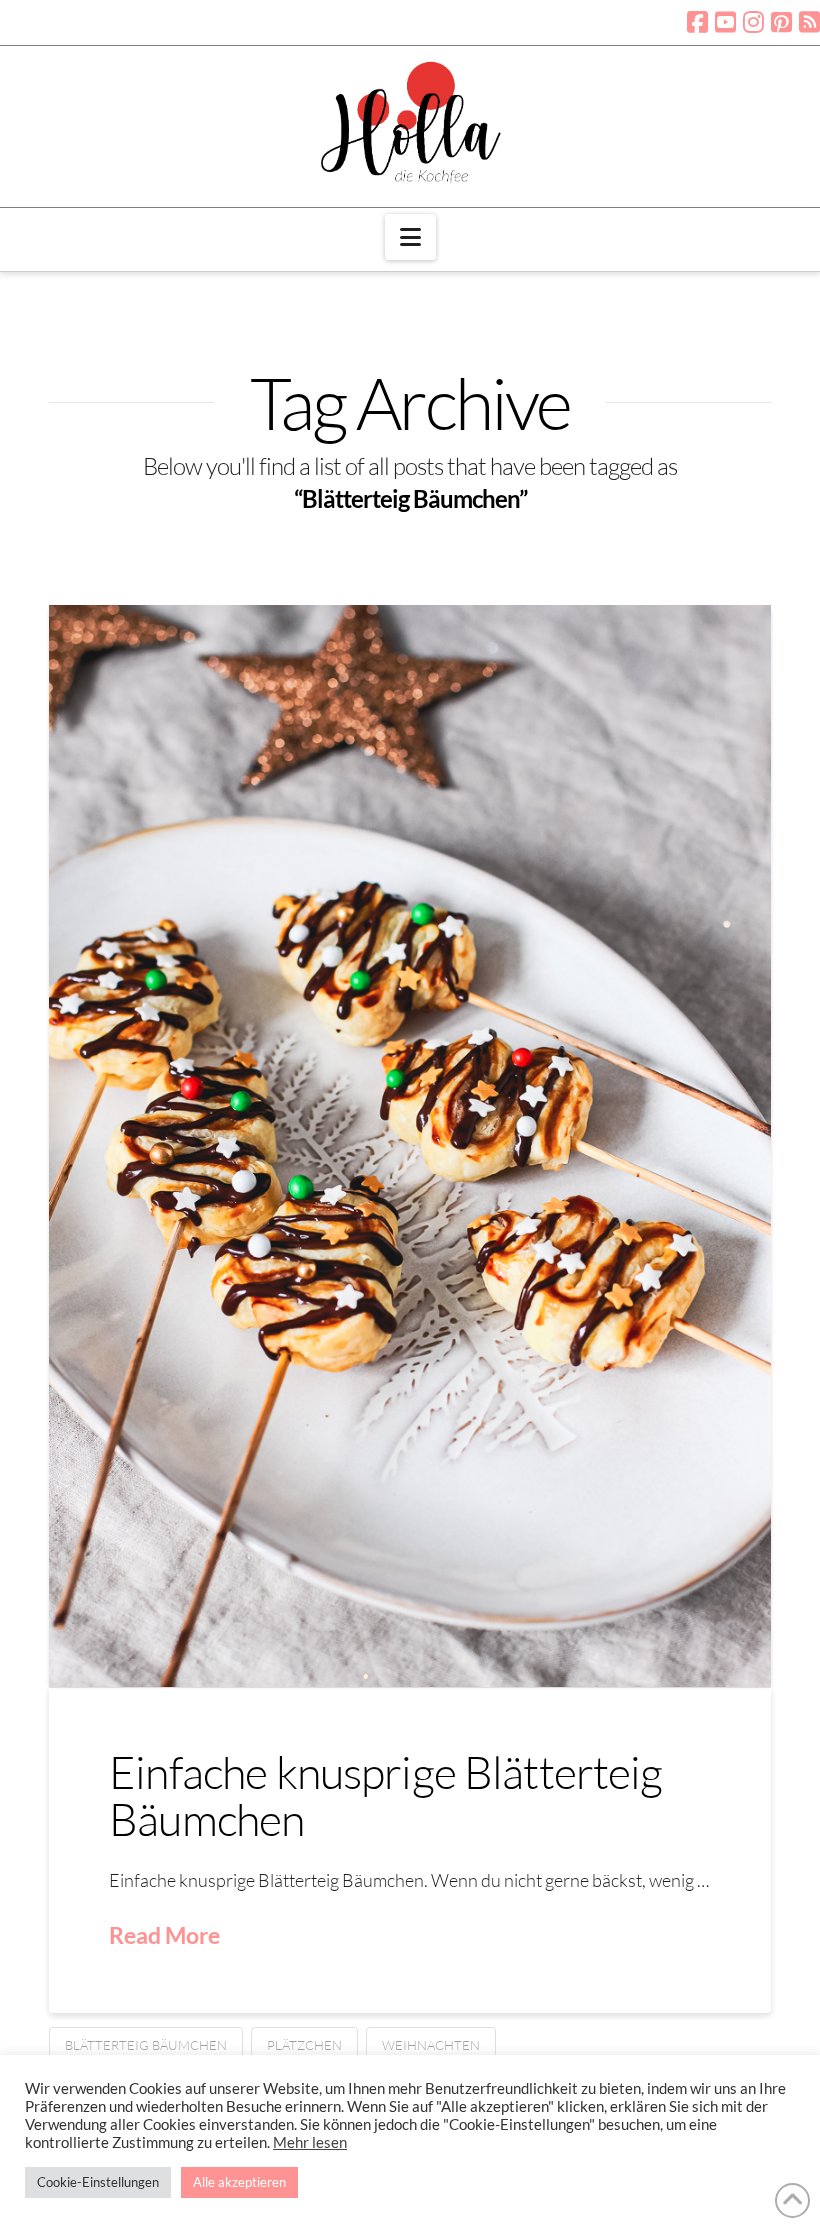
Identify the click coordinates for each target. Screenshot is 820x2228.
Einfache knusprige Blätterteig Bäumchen (385, 1795)
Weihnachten (431, 2045)
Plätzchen (304, 2045)
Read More (164, 1935)
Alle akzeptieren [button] (239, 2182)
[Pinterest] (781, 22)
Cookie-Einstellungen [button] (98, 2182)
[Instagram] (753, 22)
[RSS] (809, 22)
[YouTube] (725, 22)
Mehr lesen (310, 2142)
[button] (410, 237)
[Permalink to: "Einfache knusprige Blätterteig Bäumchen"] (410, 1146)
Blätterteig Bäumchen (146, 2045)
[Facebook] (697, 22)
